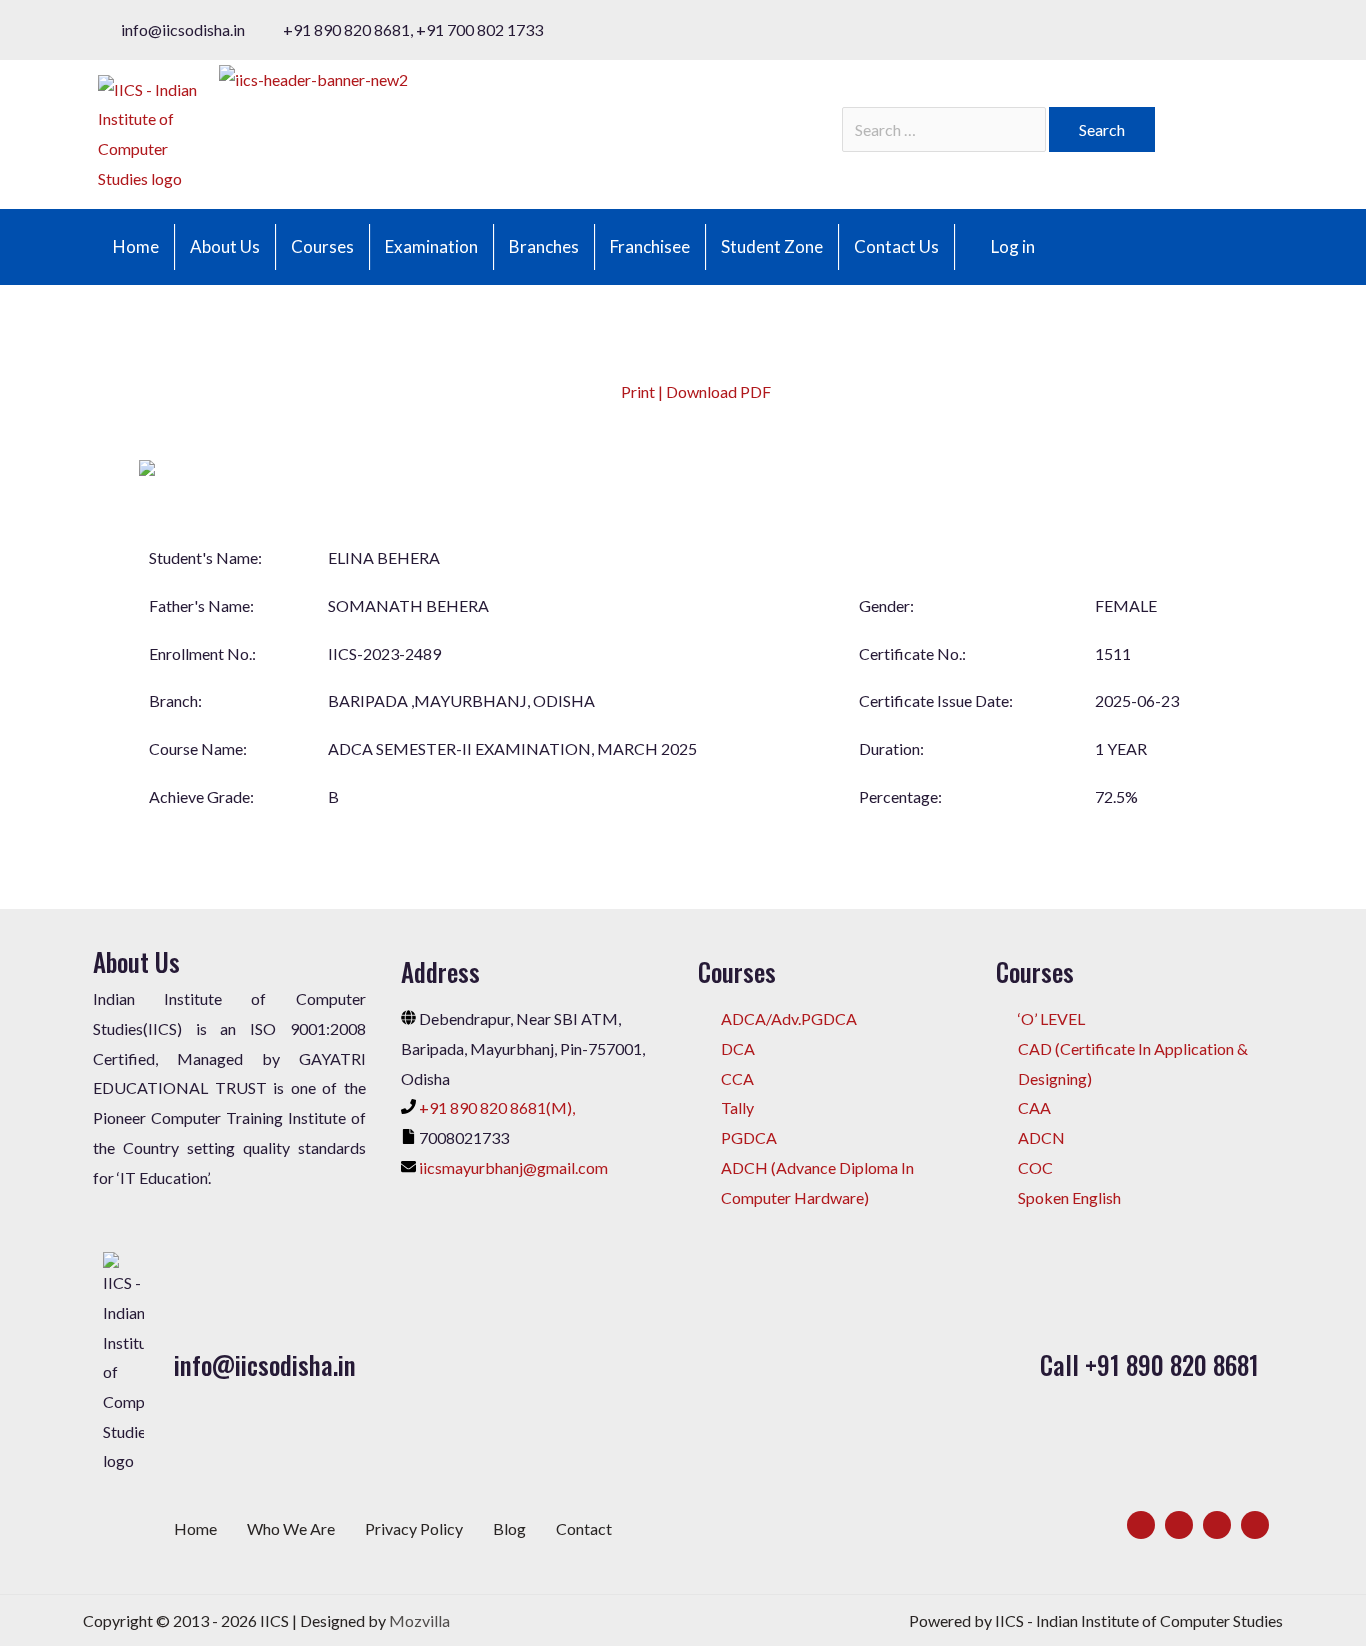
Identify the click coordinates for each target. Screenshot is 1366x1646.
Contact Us (896, 246)
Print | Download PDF (694, 391)
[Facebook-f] (1141, 1525)
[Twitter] (1179, 1525)
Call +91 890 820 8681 (1149, 1364)
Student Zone (772, 246)
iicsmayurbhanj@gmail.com (513, 1167)
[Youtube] (1255, 1525)
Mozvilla (419, 1620)
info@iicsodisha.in (265, 1364)
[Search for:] (945, 129)
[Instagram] (1217, 1525)
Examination (431, 246)
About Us (225, 246)
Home (136, 246)
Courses (322, 246)
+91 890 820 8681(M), (497, 1107)
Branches (544, 246)
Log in (1013, 246)
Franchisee (650, 246)
